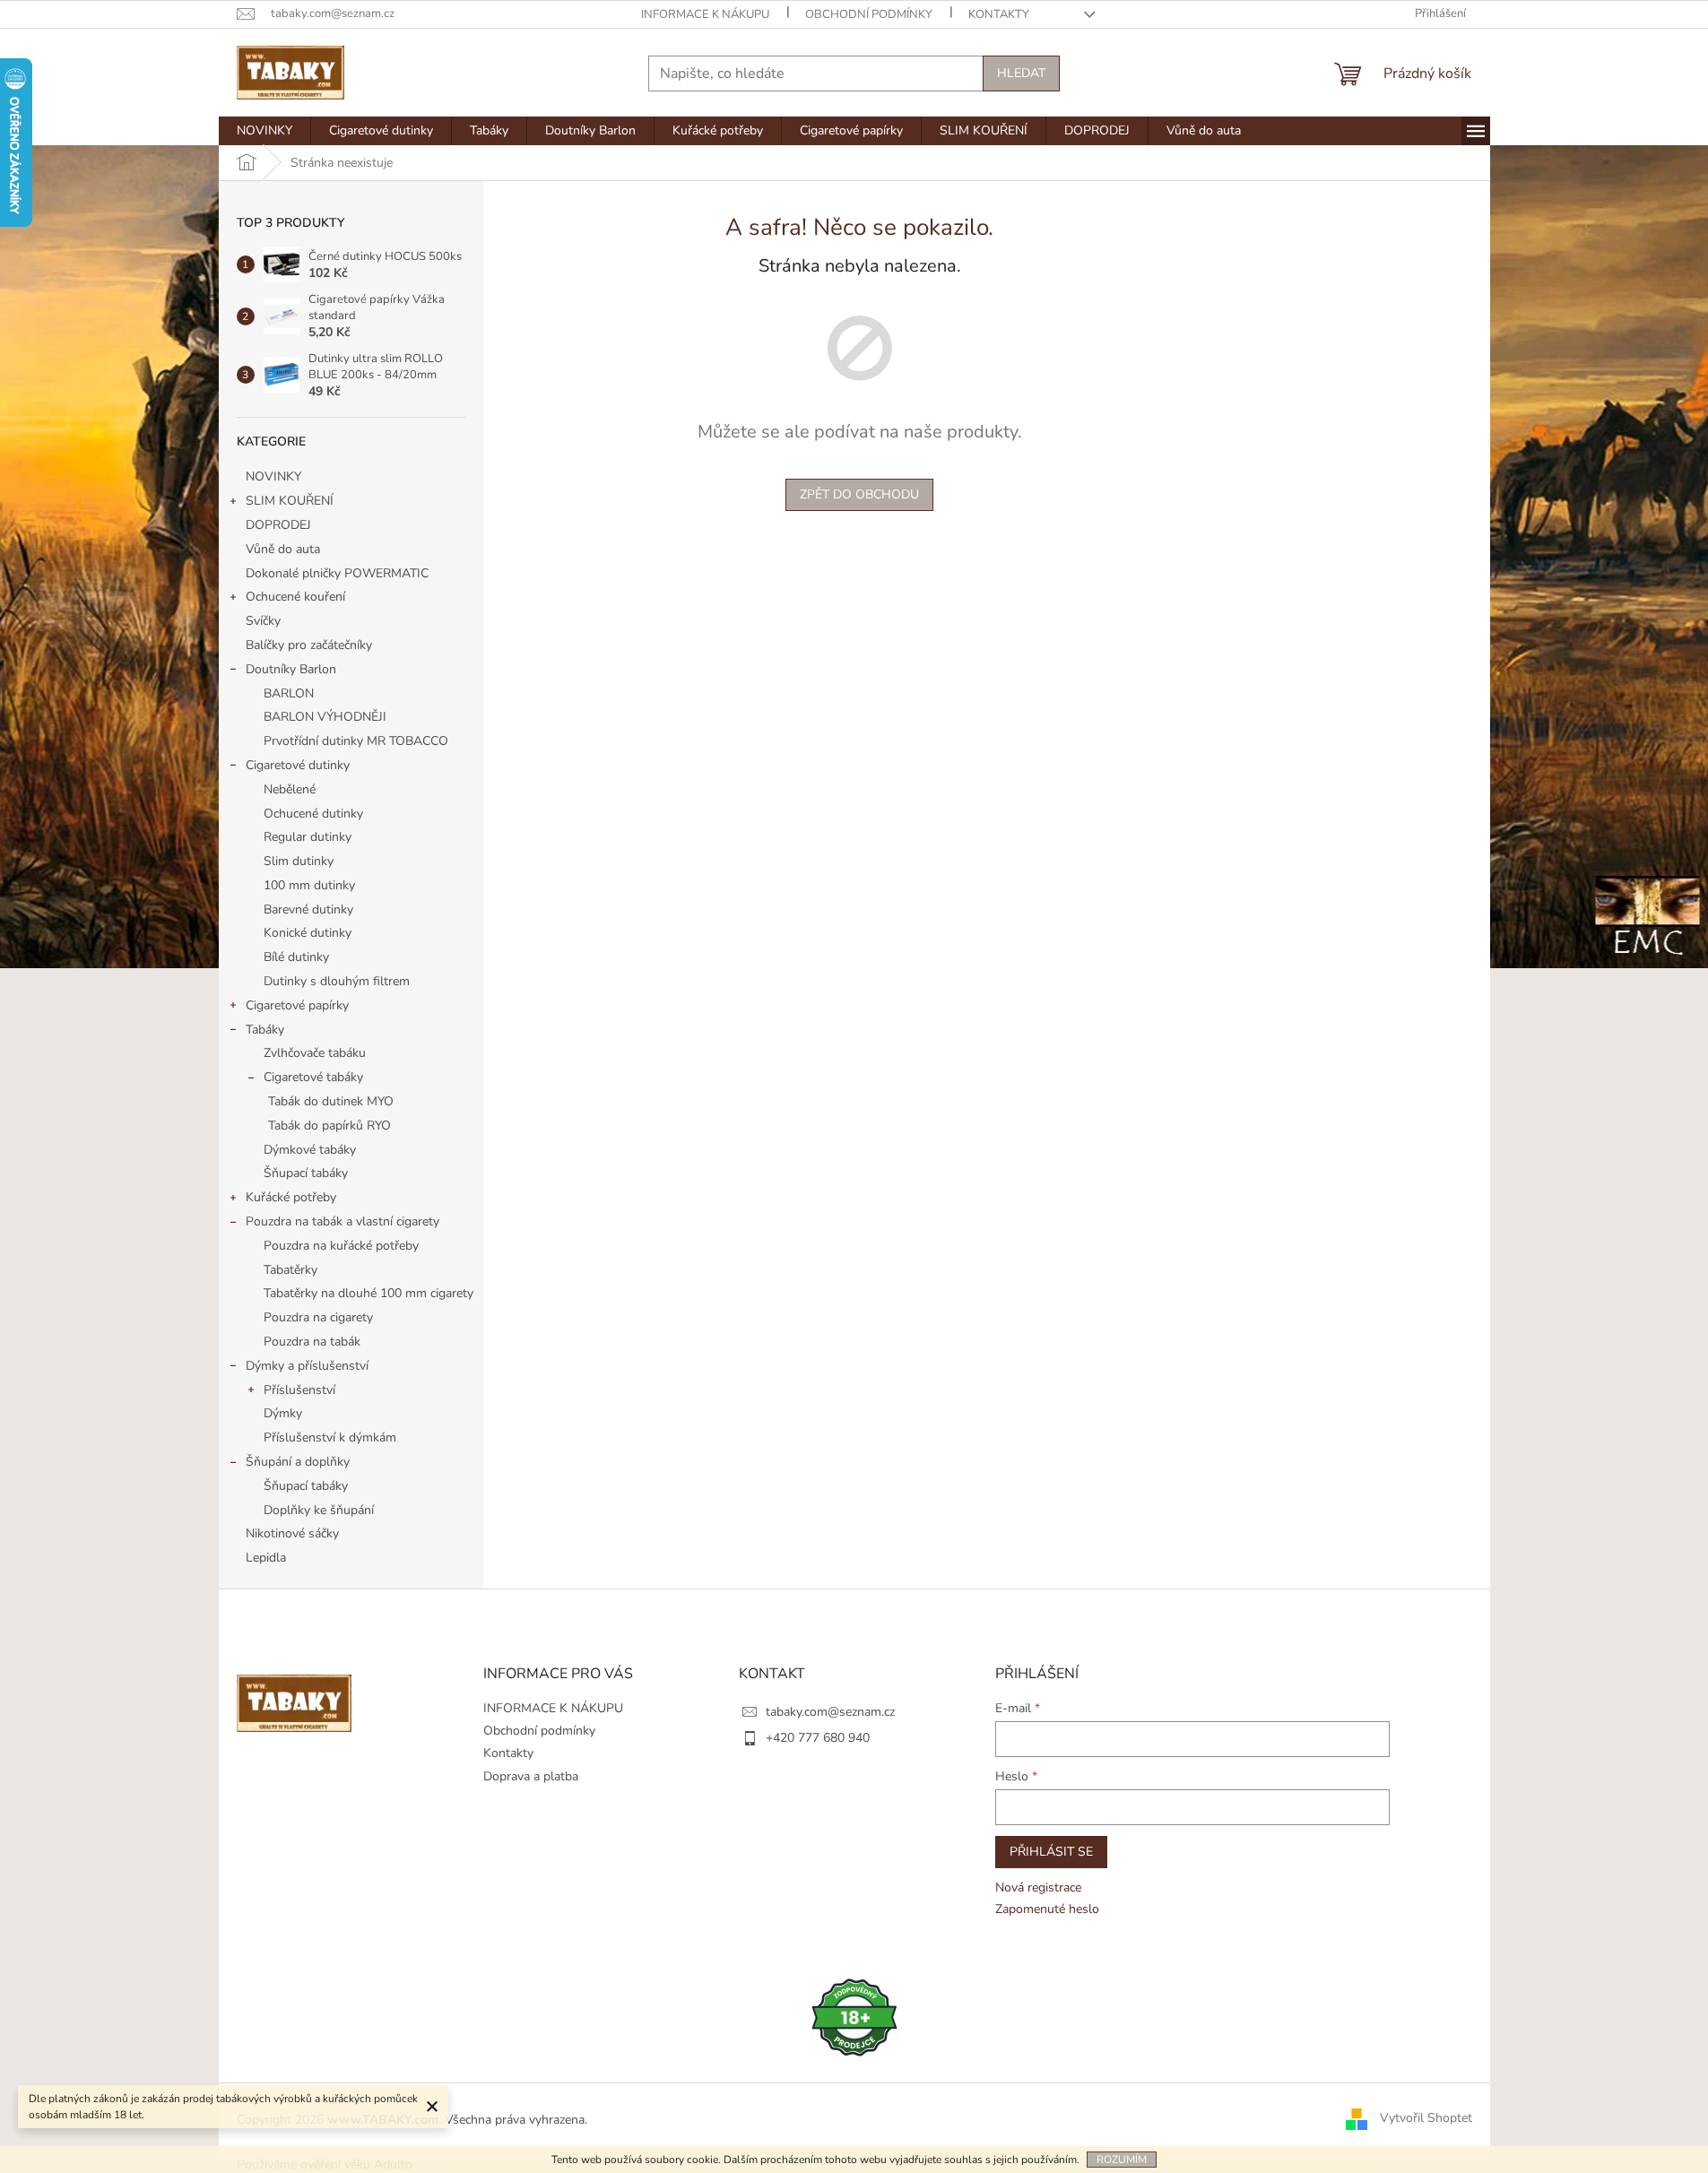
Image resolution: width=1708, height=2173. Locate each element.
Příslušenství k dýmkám (330, 1437)
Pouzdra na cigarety (318, 1317)
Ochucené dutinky (313, 814)
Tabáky (265, 1030)
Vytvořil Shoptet (1426, 2119)
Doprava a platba (531, 1776)
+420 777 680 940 (818, 1738)
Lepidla (266, 1558)
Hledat (1021, 73)
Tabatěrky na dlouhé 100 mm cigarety (368, 1293)
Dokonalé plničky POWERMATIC (337, 573)
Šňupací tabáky (306, 1173)
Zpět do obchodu (859, 494)
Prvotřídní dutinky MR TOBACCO (356, 741)
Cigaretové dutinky (298, 765)
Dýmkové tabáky (310, 1150)
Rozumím (1122, 2160)
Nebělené (290, 789)
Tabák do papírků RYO (329, 1125)
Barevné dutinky (308, 909)
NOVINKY (273, 476)
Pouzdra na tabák (312, 1342)
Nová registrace (1038, 1887)
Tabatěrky (290, 1270)
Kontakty (999, 14)
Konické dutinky (308, 933)
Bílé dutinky (296, 957)
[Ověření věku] (854, 2017)
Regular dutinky (308, 837)
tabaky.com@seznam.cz (830, 1712)
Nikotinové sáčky (292, 1533)
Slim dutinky (299, 861)
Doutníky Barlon (291, 669)
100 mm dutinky (309, 885)
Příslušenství (299, 1390)
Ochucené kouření (295, 597)
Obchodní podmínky (869, 14)
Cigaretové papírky (297, 1005)
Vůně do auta (285, 549)
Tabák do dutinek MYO (331, 1101)
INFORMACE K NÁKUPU (705, 14)
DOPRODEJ (278, 525)
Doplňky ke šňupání (319, 1510)
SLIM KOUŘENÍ (290, 501)
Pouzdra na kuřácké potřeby (341, 1246)
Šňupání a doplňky (298, 1462)
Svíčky (263, 621)
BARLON (289, 693)
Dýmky (283, 1413)
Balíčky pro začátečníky (309, 645)
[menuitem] (264, 131)
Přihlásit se (1051, 1852)
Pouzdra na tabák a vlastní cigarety (342, 1221)
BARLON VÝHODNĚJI (325, 717)
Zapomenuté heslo (1047, 1909)
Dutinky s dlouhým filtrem (337, 981)
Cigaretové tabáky (313, 1077)
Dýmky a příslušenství (307, 1366)
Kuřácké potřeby (291, 1197)
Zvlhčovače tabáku (315, 1053)
